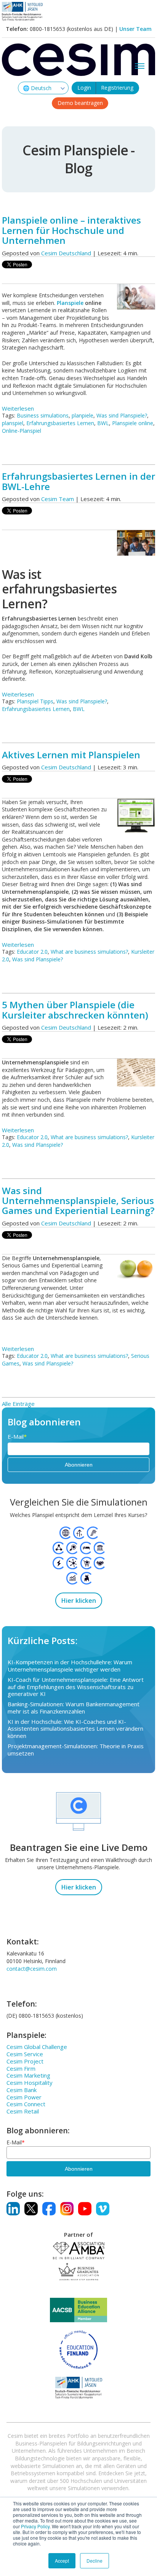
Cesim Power (24, 2097)
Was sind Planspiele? (122, 415)
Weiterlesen (18, 408)
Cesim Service (25, 2054)
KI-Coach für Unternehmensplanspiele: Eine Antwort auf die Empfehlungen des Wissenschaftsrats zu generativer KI (76, 1687)
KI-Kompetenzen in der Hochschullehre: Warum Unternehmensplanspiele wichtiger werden (70, 1666)
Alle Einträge (18, 1404)
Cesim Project (25, 2061)
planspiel (13, 423)
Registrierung (117, 88)
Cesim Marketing (28, 2075)
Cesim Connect (26, 2104)
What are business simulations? (89, 952)
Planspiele (71, 303)
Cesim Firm (21, 2068)
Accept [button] (62, 2561)
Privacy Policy (35, 2526)
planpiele (83, 415)
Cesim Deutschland (66, 253)
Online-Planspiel (22, 431)
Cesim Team (58, 499)
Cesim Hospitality (30, 2083)
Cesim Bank (22, 2090)
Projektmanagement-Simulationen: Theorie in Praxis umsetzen (76, 1750)
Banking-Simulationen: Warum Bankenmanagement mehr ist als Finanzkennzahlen (74, 1708)
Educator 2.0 (32, 952)
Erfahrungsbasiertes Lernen (60, 423)
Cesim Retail (23, 2111)
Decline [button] (95, 2561)
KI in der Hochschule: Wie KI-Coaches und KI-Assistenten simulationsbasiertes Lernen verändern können (75, 1729)
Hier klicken (79, 1601)
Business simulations (43, 415)
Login (84, 88)
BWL (103, 423)
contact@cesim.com (32, 1969)
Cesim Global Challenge (37, 2047)
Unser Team (135, 29)
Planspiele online (133, 423)
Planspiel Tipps (35, 701)
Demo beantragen (80, 103)
